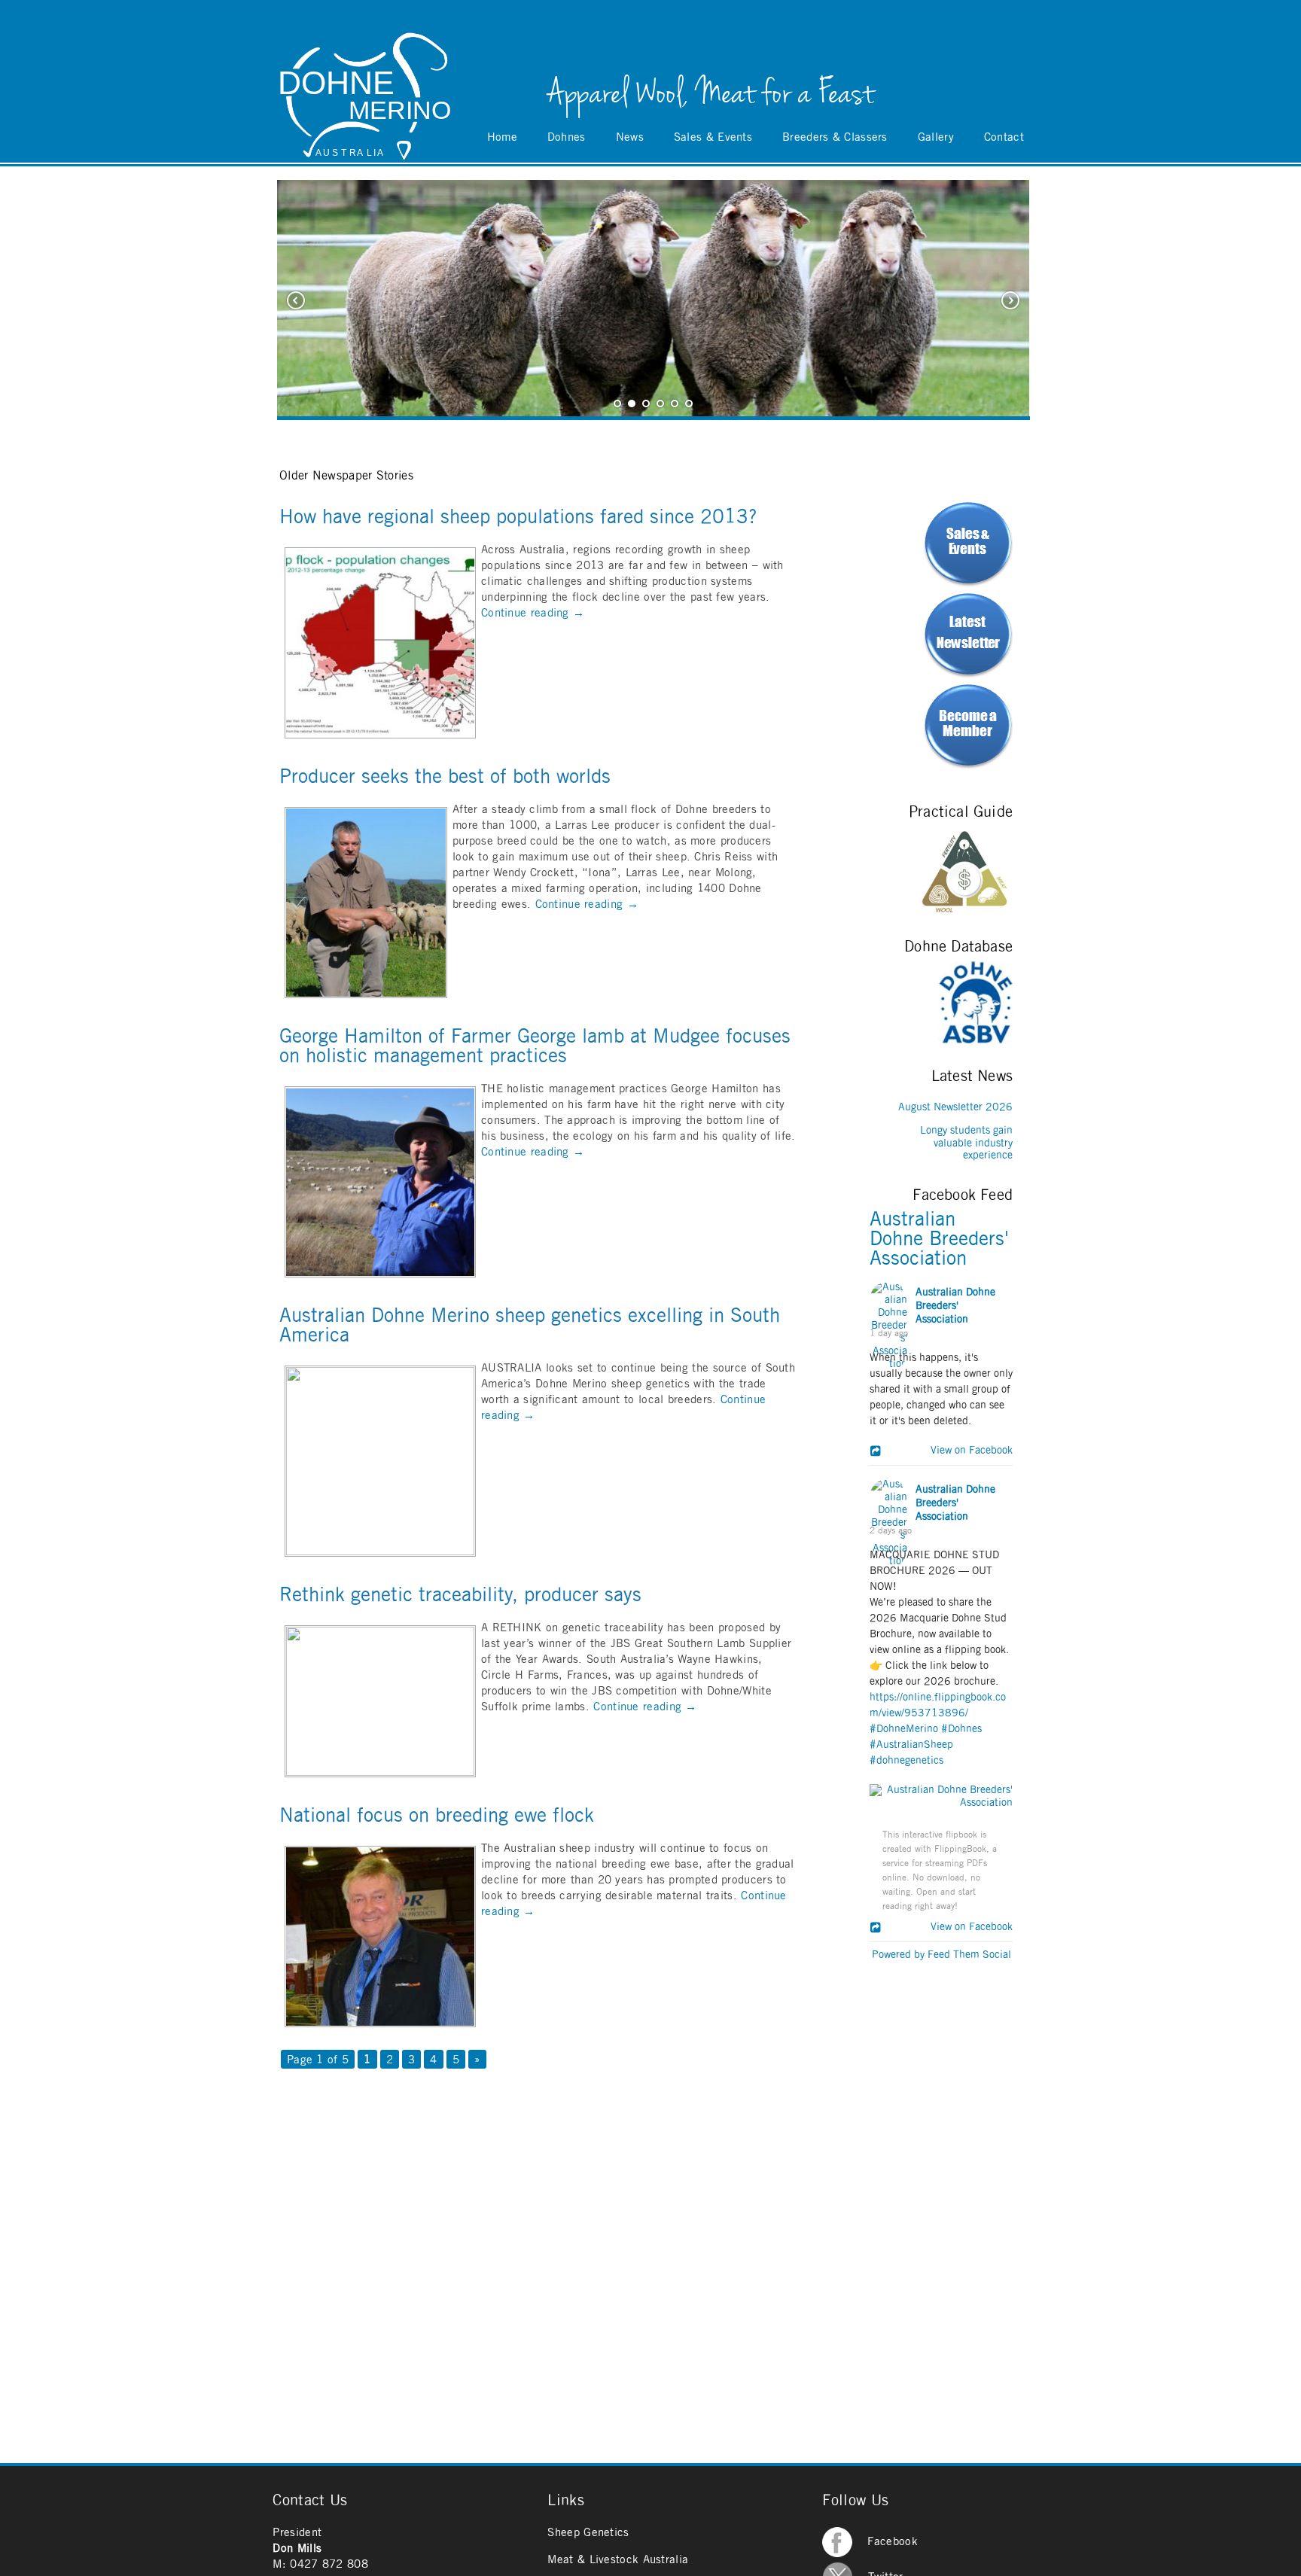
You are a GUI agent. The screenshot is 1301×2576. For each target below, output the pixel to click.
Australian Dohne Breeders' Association (939, 1239)
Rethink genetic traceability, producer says (460, 1595)
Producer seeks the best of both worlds (445, 777)
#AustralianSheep (911, 1745)
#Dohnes (961, 1729)
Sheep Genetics (588, 2533)
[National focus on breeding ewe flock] (380, 2023)
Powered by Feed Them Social (941, 1955)
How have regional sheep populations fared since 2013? (518, 517)
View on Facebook (967, 1451)
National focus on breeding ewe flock (437, 1816)
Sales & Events (713, 137)
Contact (1004, 137)
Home (502, 137)
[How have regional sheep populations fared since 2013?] (380, 734)
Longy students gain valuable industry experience (966, 1143)
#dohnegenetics (906, 1761)
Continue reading (533, 613)
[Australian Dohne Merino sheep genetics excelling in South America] (380, 1553)
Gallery (936, 137)
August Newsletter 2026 (955, 1107)
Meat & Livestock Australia (618, 2560)
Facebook (892, 2542)
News (630, 137)
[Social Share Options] (877, 1452)
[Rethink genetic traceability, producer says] (380, 1773)
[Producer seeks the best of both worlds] (366, 994)
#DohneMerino (904, 1729)
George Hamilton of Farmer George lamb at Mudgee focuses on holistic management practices (535, 1046)
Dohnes (567, 137)
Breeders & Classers (835, 137)
